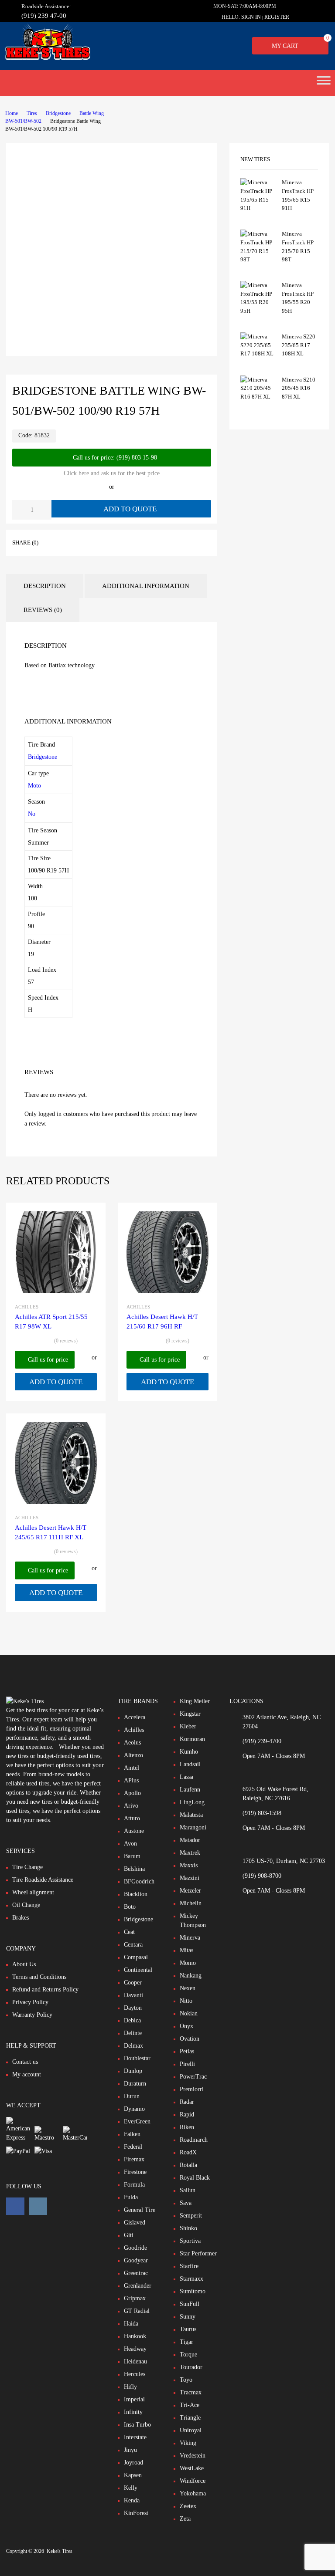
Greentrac (136, 2273)
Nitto (186, 2001)
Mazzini (190, 1878)
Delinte (133, 2033)
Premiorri (192, 2089)
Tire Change (27, 1867)
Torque (188, 2355)
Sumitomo (193, 2291)
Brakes (21, 1918)
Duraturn (135, 2084)
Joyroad (133, 2463)
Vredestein (193, 2456)
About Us (24, 1964)
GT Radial (137, 2311)
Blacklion (136, 1894)
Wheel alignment (33, 1892)
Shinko (188, 2228)
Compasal (136, 1957)
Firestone (135, 2172)
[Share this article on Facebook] (57, 542)
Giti (129, 2235)
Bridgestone (58, 113)
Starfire (189, 2266)
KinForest (136, 2513)
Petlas (187, 2051)
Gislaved (135, 2223)
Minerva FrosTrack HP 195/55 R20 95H (298, 298)
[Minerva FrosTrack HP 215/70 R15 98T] (258, 259)
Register (277, 17)
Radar (187, 2102)
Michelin (191, 1903)
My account (27, 2074)
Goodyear (136, 2260)
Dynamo (134, 2109)
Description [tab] (45, 586)
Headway (135, 2349)
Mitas (186, 1950)
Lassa (186, 1777)
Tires (32, 113)
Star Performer (198, 2253)
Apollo (132, 1793)
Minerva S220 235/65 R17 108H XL (299, 345)
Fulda (131, 2197)
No (32, 814)
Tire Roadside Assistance (43, 1880)
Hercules (135, 2374)
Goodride (135, 2248)
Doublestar (137, 2058)
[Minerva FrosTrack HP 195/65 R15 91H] (258, 208)
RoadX (188, 2152)
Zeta (185, 2519)
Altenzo (133, 1755)
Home (12, 113)
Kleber (188, 1726)
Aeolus (132, 1743)
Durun (132, 2096)
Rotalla (188, 2165)
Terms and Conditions (39, 1977)
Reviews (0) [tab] (43, 610)
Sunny (188, 2317)
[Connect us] (15, 2206)
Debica (132, 2020)
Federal (133, 2147)
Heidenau (135, 2361)
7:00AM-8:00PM (258, 6)
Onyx (186, 2026)
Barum (132, 1856)
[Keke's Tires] (47, 58)
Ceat (129, 1932)
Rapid (187, 2115)
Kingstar (190, 1714)
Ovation (190, 2039)
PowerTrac (193, 2077)
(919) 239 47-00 (43, 16)
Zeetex (188, 2506)
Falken (132, 2134)
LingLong (192, 1802)
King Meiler (195, 1701)
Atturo (132, 1818)
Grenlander (138, 2286)
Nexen (188, 1988)
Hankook (135, 2336)
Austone (134, 1831)
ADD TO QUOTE (130, 509)
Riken (187, 2127)
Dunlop (133, 2071)
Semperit (191, 2216)
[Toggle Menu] (324, 83)
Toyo (186, 2380)
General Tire (140, 2210)
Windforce (193, 2481)
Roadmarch (194, 2140)
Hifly (130, 2387)
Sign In (251, 17)
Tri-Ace (190, 2405)
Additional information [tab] (146, 586)
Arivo (131, 1806)
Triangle (190, 2418)
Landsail (190, 1764)
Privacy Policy (30, 2002)
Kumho (189, 1752)
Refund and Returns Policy (45, 1989)
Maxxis (189, 1865)
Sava (186, 2203)
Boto (130, 1907)
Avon (130, 1844)
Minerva (190, 1938)
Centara (133, 1945)
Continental (138, 1970)
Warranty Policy (32, 2015)
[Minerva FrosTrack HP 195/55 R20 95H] (258, 311)
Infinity (133, 2412)
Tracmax (191, 2392)
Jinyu (130, 2450)
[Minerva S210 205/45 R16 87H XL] (258, 397)
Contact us (25, 2062)
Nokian (189, 2013)
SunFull (190, 2304)
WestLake (192, 2468)
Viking (188, 2443)
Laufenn (190, 1790)
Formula (134, 2185)
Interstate (135, 2437)
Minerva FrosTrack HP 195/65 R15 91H (298, 195)
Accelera (135, 1717)
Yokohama (193, 2493)
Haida (131, 2324)
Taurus (188, 2329)
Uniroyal (191, 2430)
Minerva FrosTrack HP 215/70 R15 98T (298, 247)
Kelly (131, 2488)
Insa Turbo (137, 2425)
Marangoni (193, 1827)
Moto (34, 786)
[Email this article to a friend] (89, 542)
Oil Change (26, 1905)
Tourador (191, 2367)
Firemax (134, 2159)
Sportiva (190, 2241)
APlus (131, 1780)
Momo (188, 1963)
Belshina (134, 1869)
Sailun (188, 2190)
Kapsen (133, 2475)
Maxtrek (190, 1853)
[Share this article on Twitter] (73, 542)
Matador (190, 1840)
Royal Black (195, 2178)
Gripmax (135, 2298)
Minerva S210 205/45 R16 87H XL (299, 388)
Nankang (191, 1976)
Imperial (134, 2399)
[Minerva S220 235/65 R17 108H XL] (258, 353)
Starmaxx (191, 2279)
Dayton (133, 2008)
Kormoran (192, 1739)
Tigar (186, 2342)
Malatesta (191, 1815)
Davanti (133, 1995)
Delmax (133, 2046)
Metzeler (190, 1891)
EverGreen (137, 2121)
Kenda (132, 2500)
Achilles (27, 1307)
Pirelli (187, 2064)
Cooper (133, 1983)
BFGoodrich (139, 1881)
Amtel (132, 1768)
